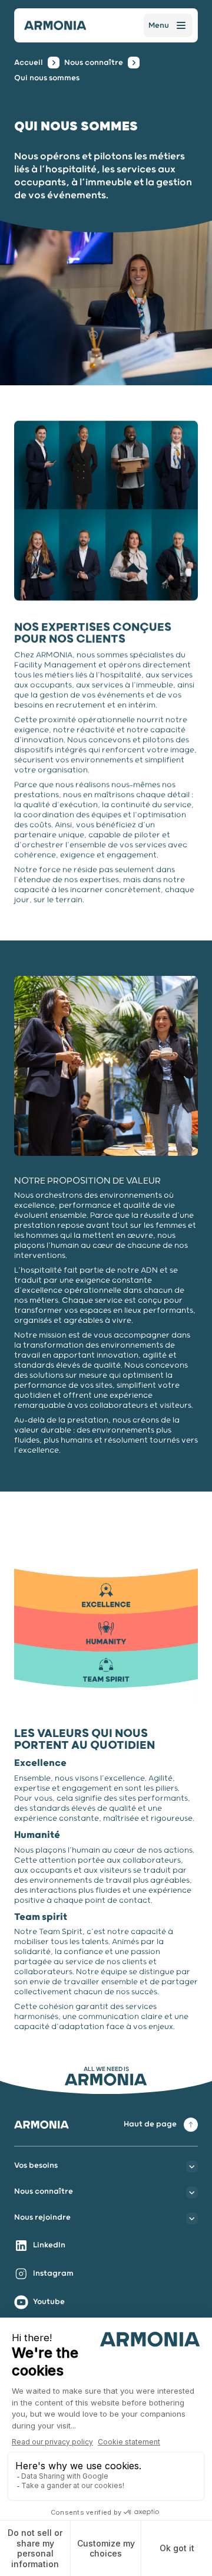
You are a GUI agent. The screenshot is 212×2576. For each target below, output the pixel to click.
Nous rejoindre (42, 2218)
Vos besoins (36, 2166)
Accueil (29, 63)
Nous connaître (94, 63)
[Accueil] (55, 25)
